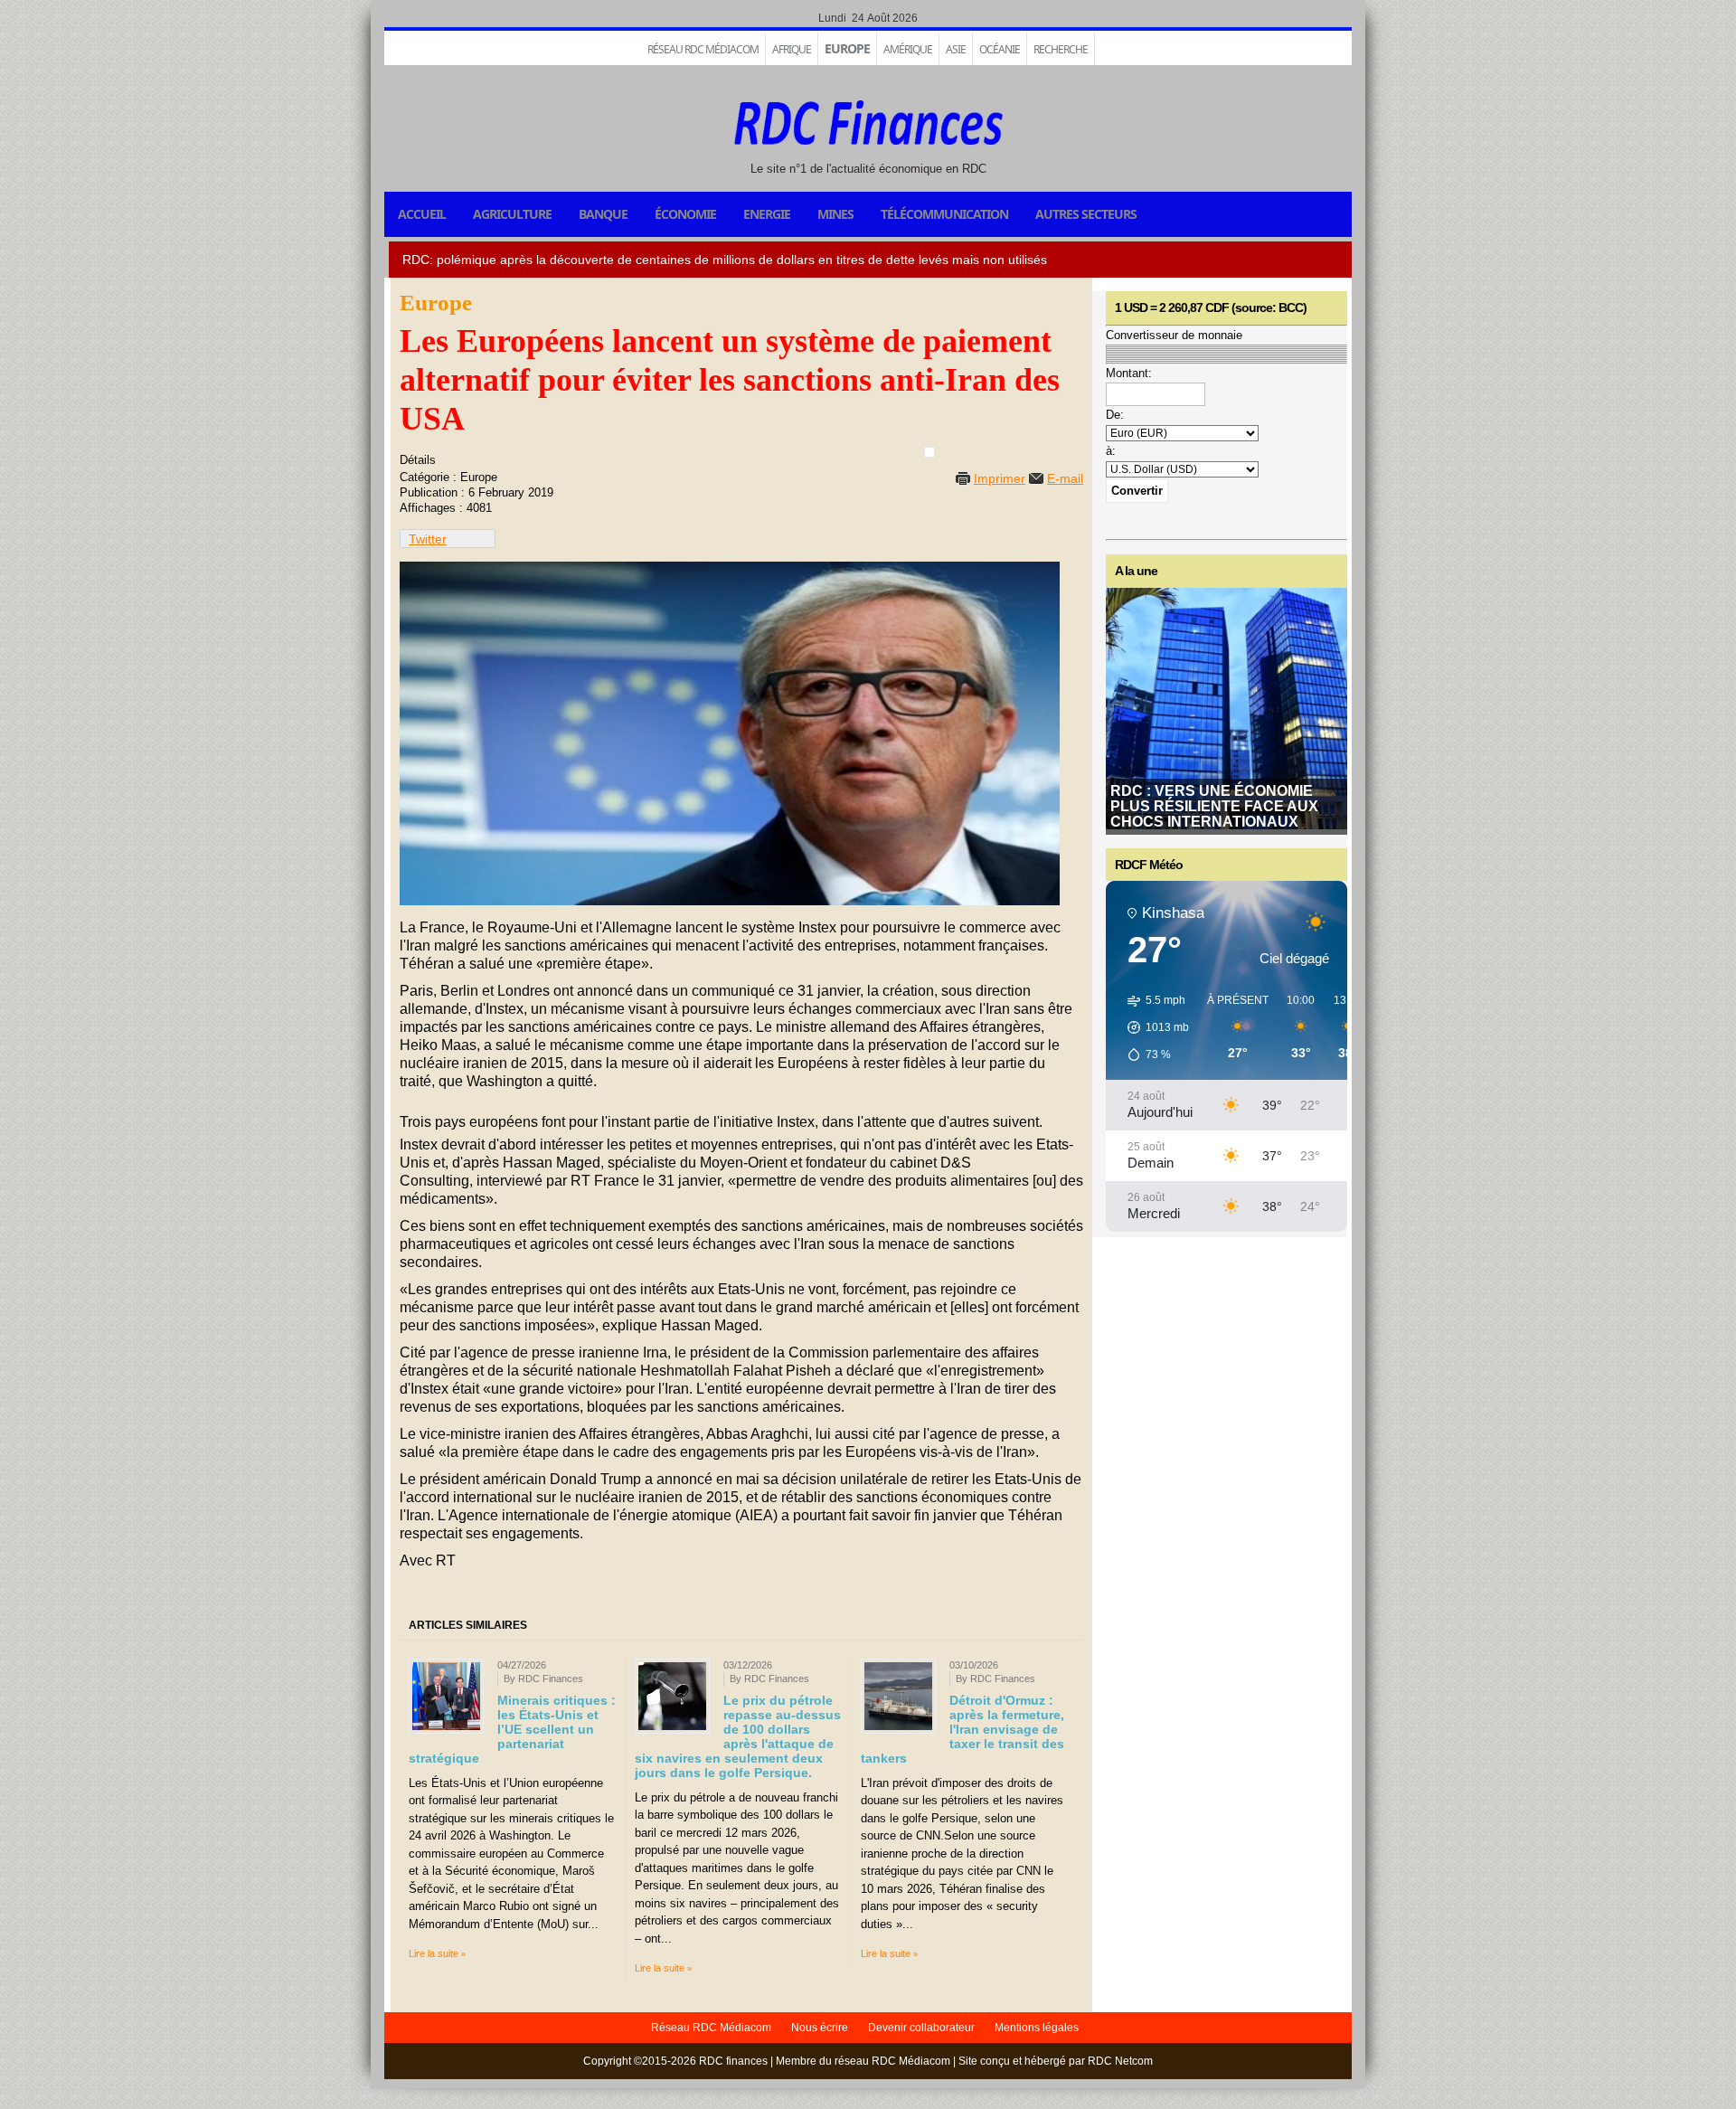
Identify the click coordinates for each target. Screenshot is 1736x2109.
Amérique (908, 49)
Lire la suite (434, 1953)
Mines (835, 214)
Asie (956, 49)
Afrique (792, 49)
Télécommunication (944, 214)
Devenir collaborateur (921, 2028)
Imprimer (1000, 478)
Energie (767, 214)
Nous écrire (820, 2028)
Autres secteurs (1086, 214)
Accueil (422, 214)
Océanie (1000, 49)
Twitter (428, 539)
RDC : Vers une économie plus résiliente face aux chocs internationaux (1214, 807)
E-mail (1065, 478)
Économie (685, 214)
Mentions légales (1037, 2028)
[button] (1152, 1027)
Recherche (1061, 49)
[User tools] (929, 452)
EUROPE (847, 48)
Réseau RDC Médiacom (703, 49)
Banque (603, 214)
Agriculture (512, 214)
